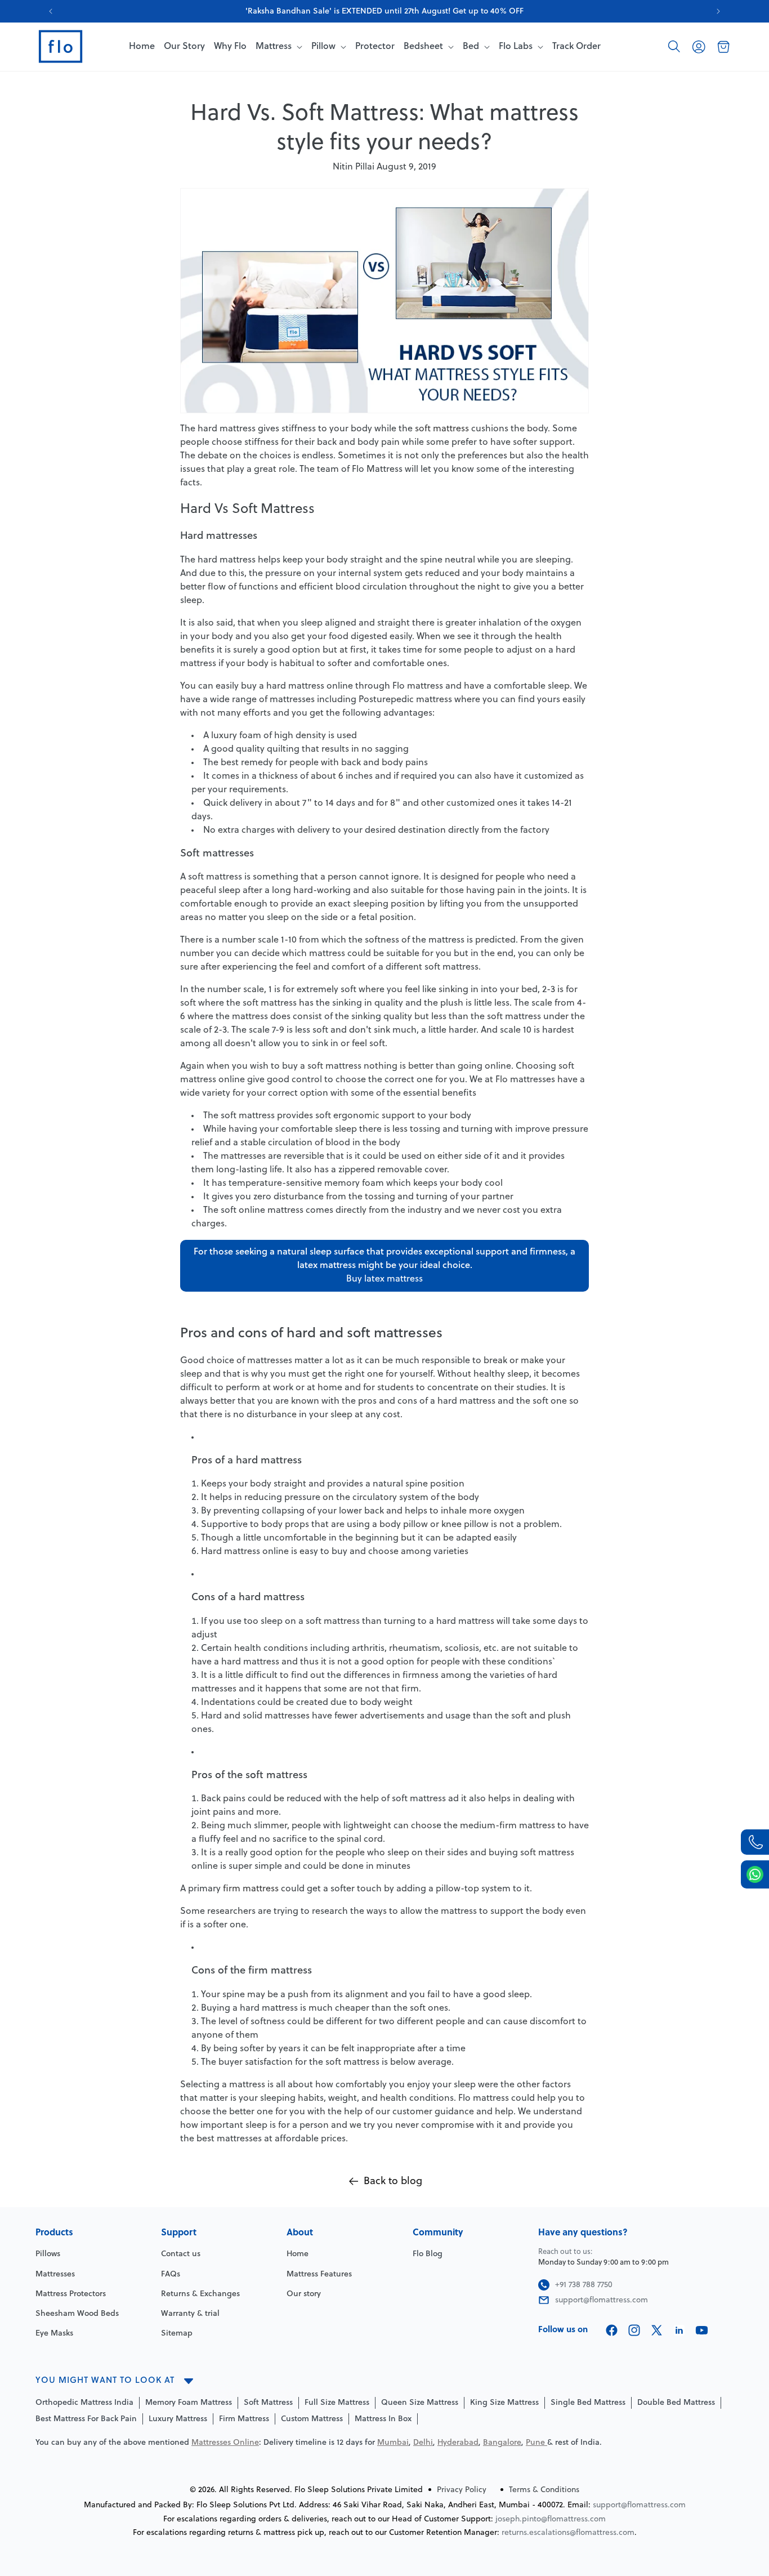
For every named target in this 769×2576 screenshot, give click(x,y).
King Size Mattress (504, 2403)
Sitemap (177, 2334)
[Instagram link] (634, 2330)
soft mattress (442, 429)
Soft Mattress (268, 2403)
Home (298, 2254)
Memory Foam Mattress (189, 2403)
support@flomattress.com (639, 2505)
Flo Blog (428, 2254)
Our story (304, 2294)
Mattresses (55, 2274)
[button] (674, 47)
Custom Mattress (312, 2419)
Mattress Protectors (71, 2294)
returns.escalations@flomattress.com (568, 2533)
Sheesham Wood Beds (77, 2314)
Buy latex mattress (384, 1279)
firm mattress (251, 1889)
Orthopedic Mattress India (84, 2403)
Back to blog (393, 2182)
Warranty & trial (190, 2314)
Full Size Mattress (337, 2403)
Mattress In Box (383, 2419)
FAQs (171, 2274)
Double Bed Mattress (676, 2403)
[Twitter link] (657, 2330)
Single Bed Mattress (588, 2403)
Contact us (181, 2254)
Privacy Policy (462, 2490)
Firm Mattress (244, 2419)
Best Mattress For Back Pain (86, 2419)
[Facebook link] (612, 2330)
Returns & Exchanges (200, 2294)
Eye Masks (54, 2334)
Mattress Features (319, 2274)
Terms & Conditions (544, 2490)
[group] (384, 11)
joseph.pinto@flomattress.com (551, 2519)
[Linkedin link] (679, 2330)
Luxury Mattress (178, 2419)
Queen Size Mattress (420, 2403)
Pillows (48, 2254)
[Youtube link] (702, 2330)
